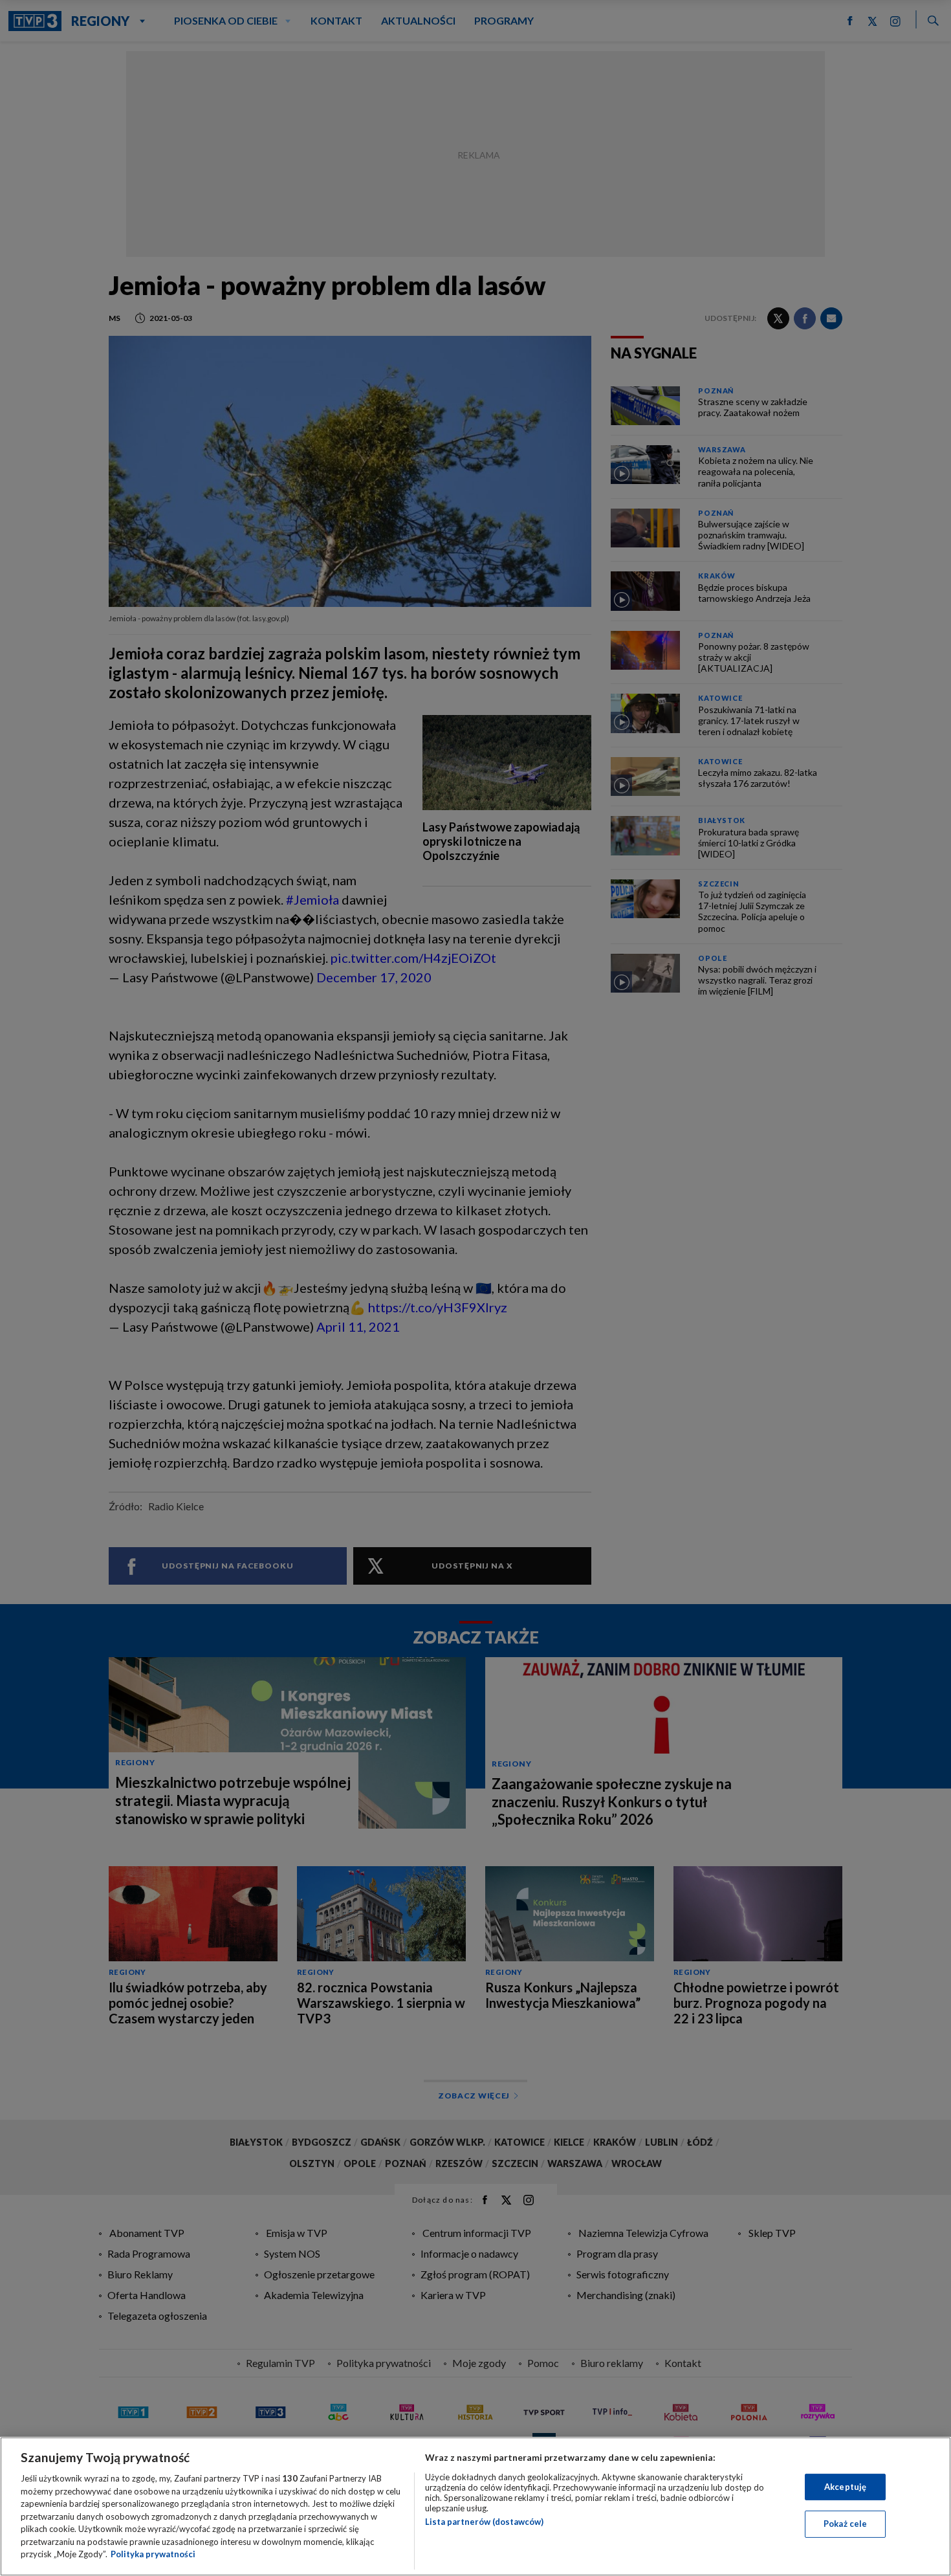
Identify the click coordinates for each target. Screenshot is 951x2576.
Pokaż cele (845, 2524)
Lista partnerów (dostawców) (484, 2522)
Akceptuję (845, 2487)
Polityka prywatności (153, 2554)
